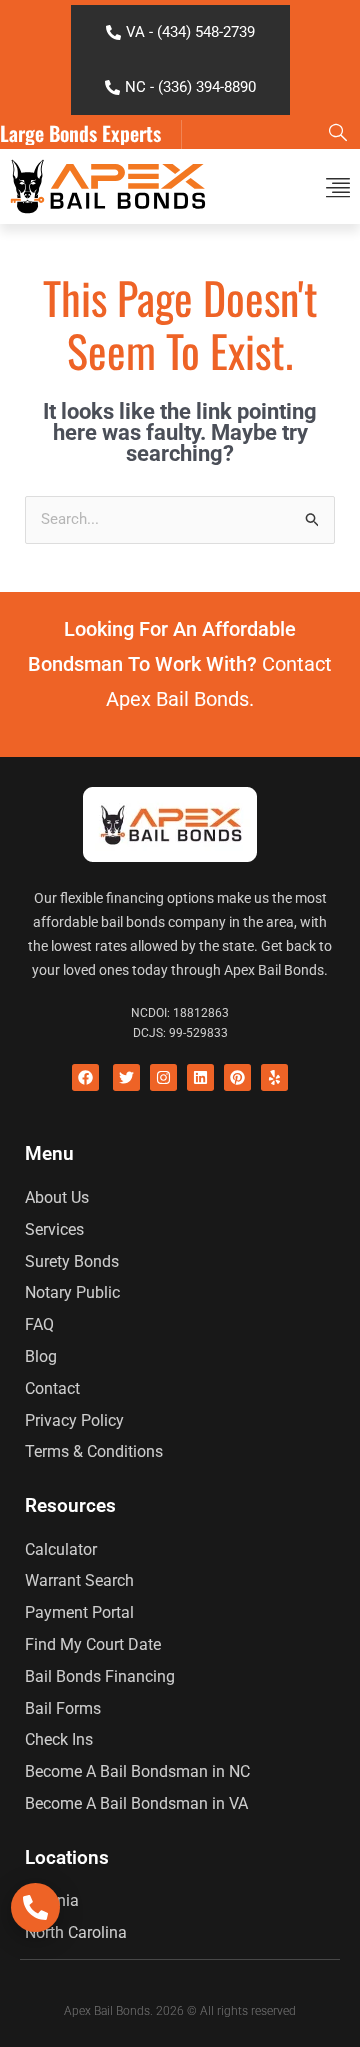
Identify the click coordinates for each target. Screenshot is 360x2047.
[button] (337, 186)
